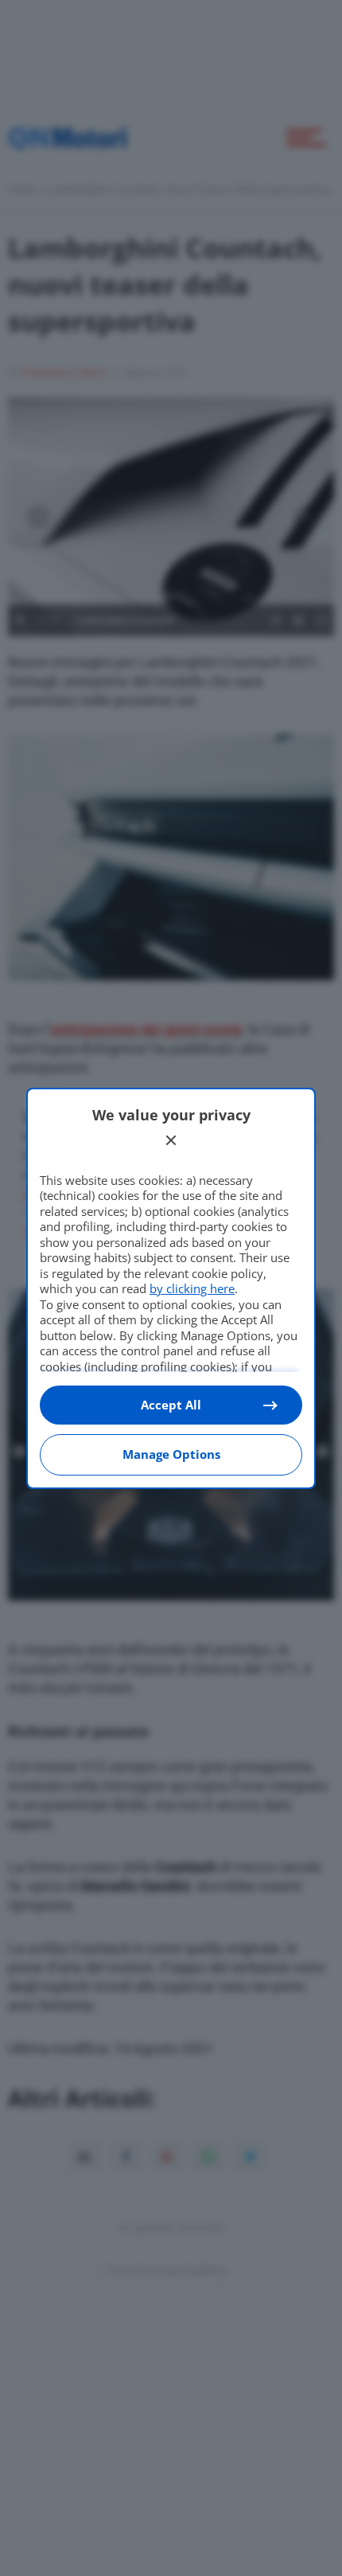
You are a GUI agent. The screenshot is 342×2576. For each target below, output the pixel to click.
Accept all (171, 1405)
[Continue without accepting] (171, 1140)
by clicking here (192, 1288)
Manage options (171, 1454)
